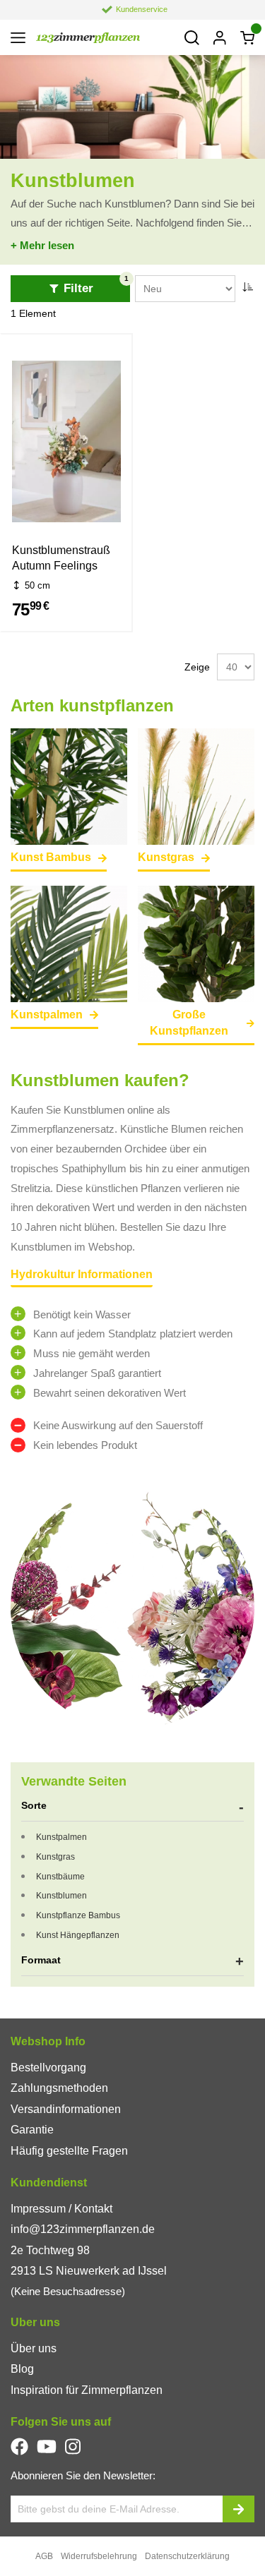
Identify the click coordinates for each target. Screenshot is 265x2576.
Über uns (34, 2348)
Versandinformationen (66, 2109)
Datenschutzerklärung (187, 2556)
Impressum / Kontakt (61, 2209)
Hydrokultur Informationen (82, 1274)
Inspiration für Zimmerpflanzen (87, 2390)
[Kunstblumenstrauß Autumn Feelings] (66, 444)
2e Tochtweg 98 (50, 2250)
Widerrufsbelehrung (99, 2556)
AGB (44, 2556)
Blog (22, 2369)
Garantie (32, 2130)
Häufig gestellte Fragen (69, 2151)
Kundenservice (142, 9)
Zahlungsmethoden (59, 2088)
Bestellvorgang (48, 2068)
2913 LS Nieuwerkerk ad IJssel (89, 2271)
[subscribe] (238, 2509)
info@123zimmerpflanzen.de (83, 2229)
